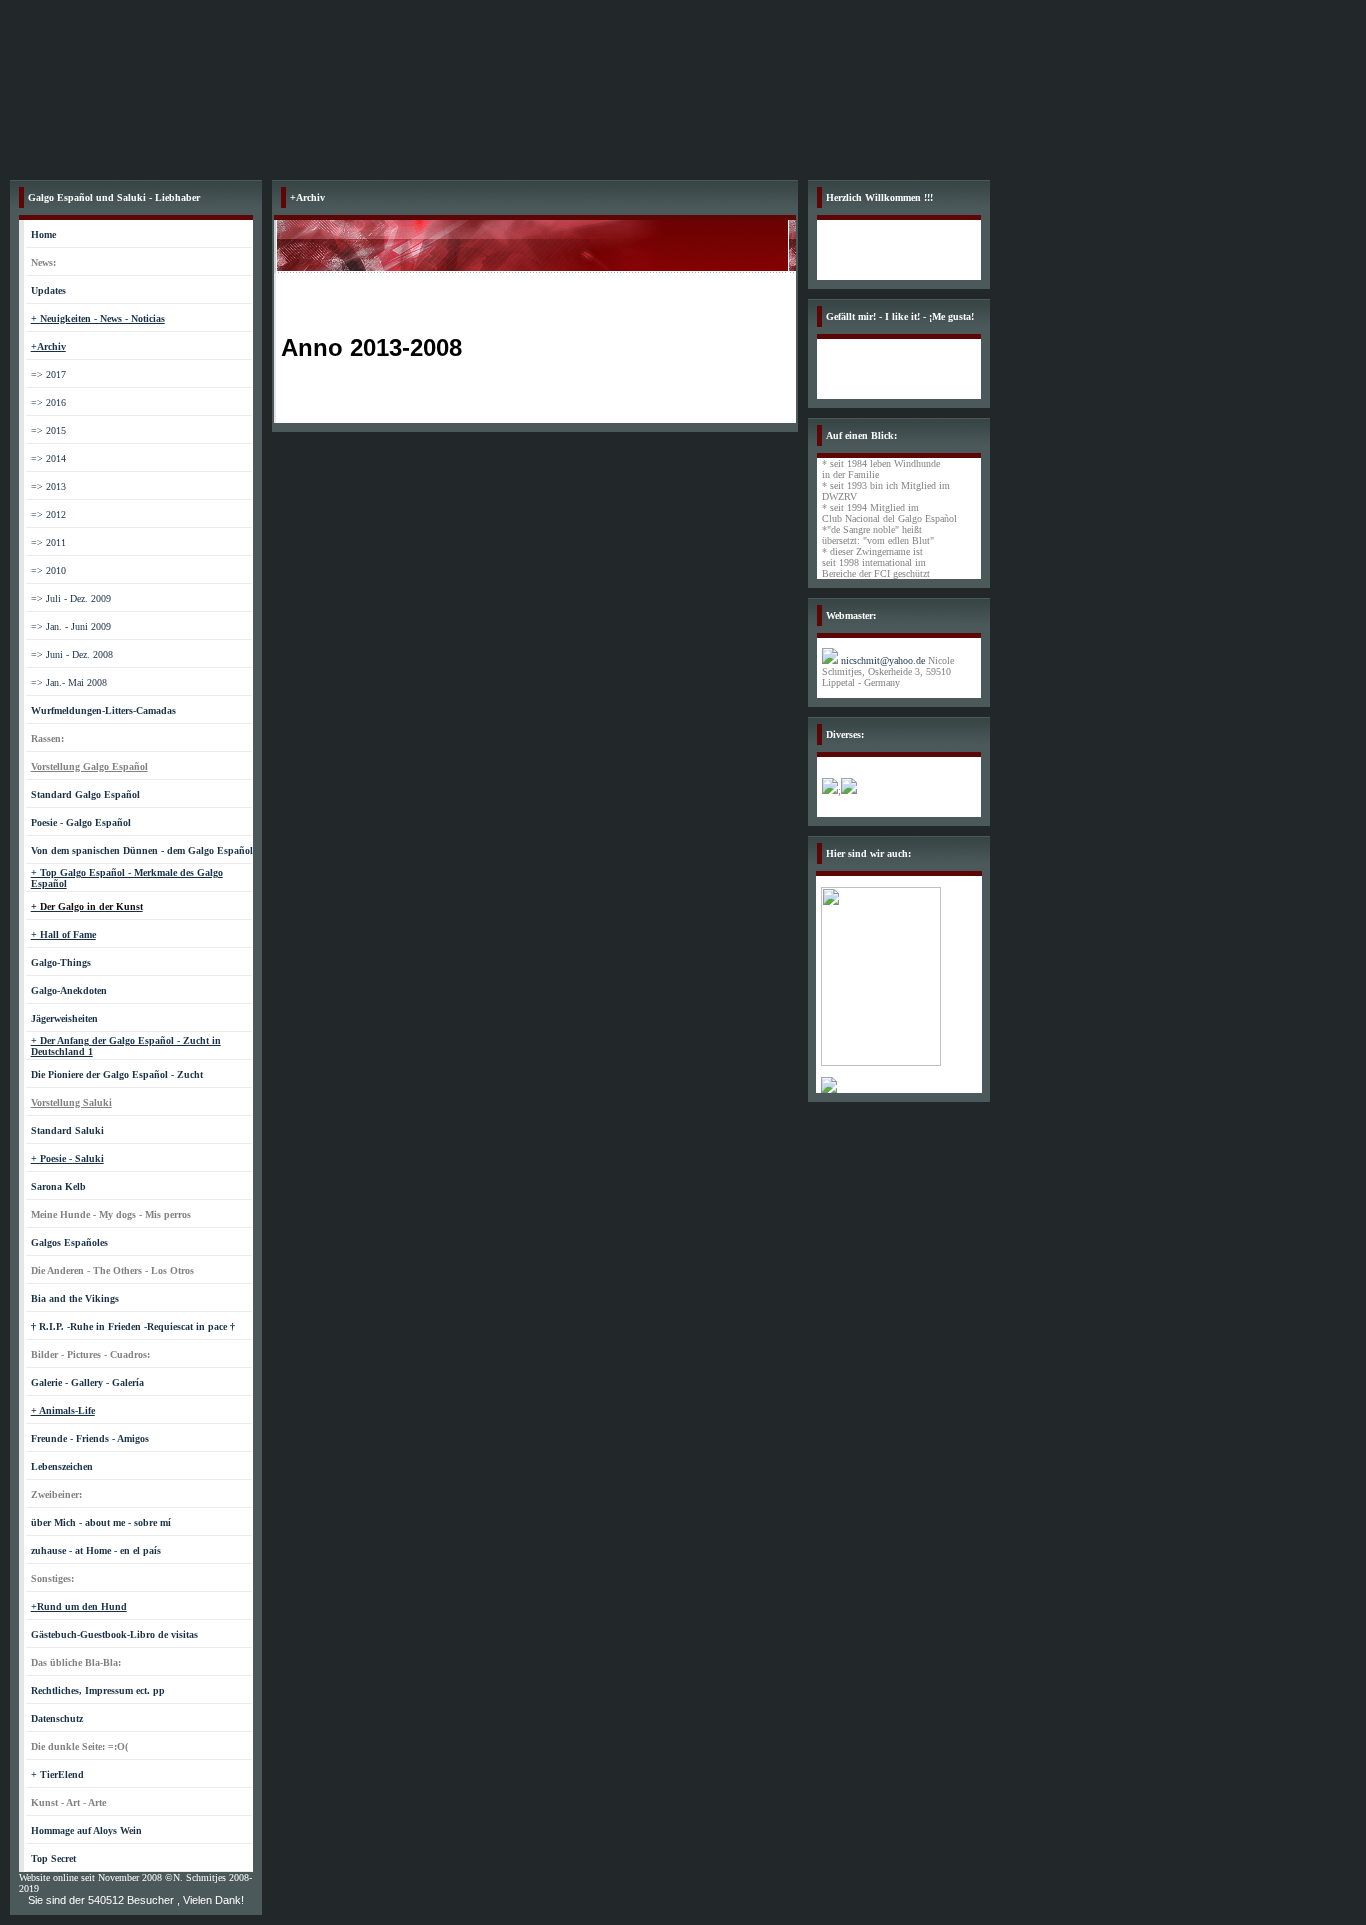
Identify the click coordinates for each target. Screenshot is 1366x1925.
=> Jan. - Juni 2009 (71, 626)
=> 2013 (48, 486)
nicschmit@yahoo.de (883, 660)
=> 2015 (48, 430)
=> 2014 (48, 458)
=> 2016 (48, 402)
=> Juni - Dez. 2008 (72, 654)
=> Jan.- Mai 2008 (69, 682)
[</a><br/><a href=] (881, 1062)
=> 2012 (48, 514)
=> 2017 (48, 374)
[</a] (829, 1089)
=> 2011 (48, 542)
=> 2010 (48, 570)
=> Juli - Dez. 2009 (71, 598)
